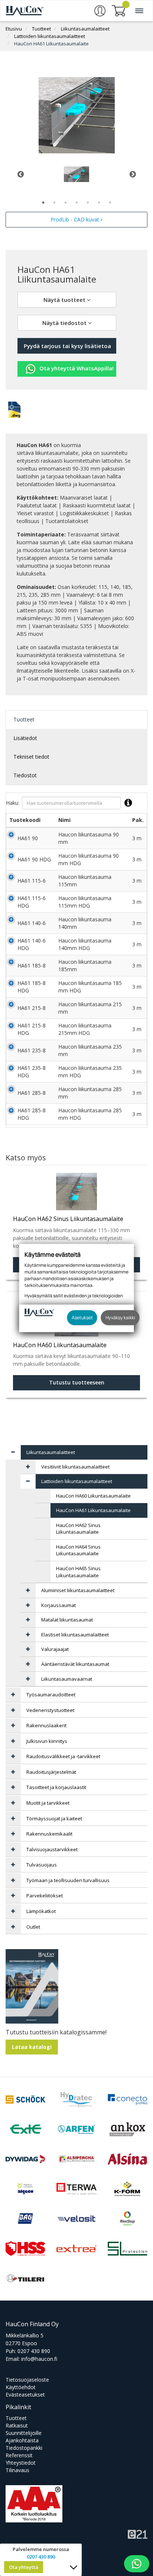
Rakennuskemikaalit (49, 1834)
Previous (20, 174)
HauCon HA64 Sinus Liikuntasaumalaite (78, 1550)
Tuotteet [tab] (24, 719)
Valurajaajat (55, 1649)
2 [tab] (54, 203)
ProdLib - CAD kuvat (76, 219)
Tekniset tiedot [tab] (31, 757)
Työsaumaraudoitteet (51, 1695)
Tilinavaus (17, 2470)
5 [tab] (88, 203)
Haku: (13, 803)
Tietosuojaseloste (27, 2380)
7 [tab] (110, 203)
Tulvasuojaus (42, 1865)
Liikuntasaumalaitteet (85, 29)
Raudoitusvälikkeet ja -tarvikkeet (63, 1756)
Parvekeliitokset (45, 1896)
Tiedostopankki (24, 2448)
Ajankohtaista (22, 2440)
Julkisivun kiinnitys (47, 1741)
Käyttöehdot (21, 2387)
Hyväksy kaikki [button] (120, 1318)
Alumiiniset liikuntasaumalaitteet (78, 1590)
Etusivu (14, 29)
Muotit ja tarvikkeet (48, 1803)
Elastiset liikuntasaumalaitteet (75, 1635)
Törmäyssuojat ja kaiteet (54, 1818)
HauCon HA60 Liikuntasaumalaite (93, 1496)
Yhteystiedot (21, 2463)
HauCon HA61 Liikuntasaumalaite (51, 44)
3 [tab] (65, 203)
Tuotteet (41, 29)
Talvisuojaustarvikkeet (52, 1849)
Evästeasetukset (25, 2395)
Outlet (33, 1927)
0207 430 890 (34, 2351)
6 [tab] (99, 203)
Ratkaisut (17, 2425)
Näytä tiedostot (65, 323)
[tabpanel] (76, 174)
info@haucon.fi (39, 2359)
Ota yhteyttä (24, 2567)
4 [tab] (76, 203)
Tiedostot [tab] (25, 775)
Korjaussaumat (58, 1605)
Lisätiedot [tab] (25, 738)
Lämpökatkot (41, 1911)
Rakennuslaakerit (46, 1725)
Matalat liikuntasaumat (67, 1620)
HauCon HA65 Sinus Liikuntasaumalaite (78, 1572)
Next (133, 174)
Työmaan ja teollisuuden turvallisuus (68, 1880)
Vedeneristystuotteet (50, 1710)
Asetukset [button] (82, 1318)
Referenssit (19, 2455)
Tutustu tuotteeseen (77, 1382)
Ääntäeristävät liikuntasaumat (75, 1664)
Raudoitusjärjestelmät (51, 1772)
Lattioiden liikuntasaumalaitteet (50, 36)
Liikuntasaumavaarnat (67, 1679)
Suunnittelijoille (24, 2433)
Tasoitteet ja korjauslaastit (56, 1787)
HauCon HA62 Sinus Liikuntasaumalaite (78, 1529)
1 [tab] (43, 203)
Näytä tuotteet (65, 300)
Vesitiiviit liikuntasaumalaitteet (75, 1467)
